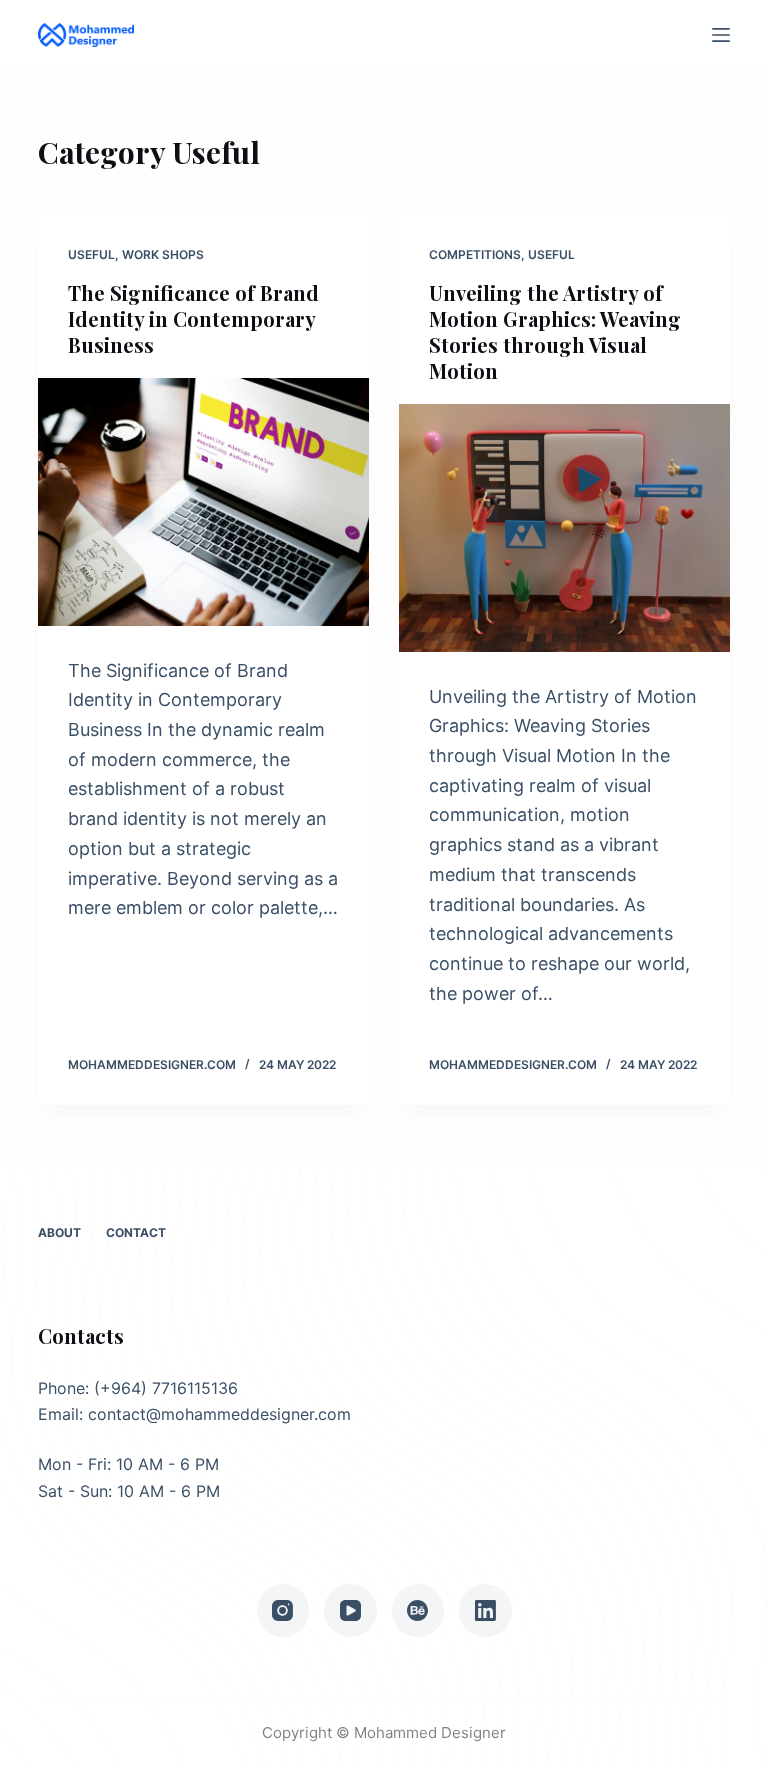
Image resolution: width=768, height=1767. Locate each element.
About (59, 1232)
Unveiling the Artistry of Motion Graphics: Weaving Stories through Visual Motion (555, 331)
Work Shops (163, 254)
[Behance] (418, 1610)
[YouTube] (350, 1610)
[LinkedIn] (485, 1610)
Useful (91, 254)
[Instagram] (283, 1610)
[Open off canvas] (721, 35)
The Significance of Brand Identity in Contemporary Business (193, 318)
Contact (136, 1232)
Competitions (475, 254)
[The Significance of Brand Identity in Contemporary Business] (203, 502)
